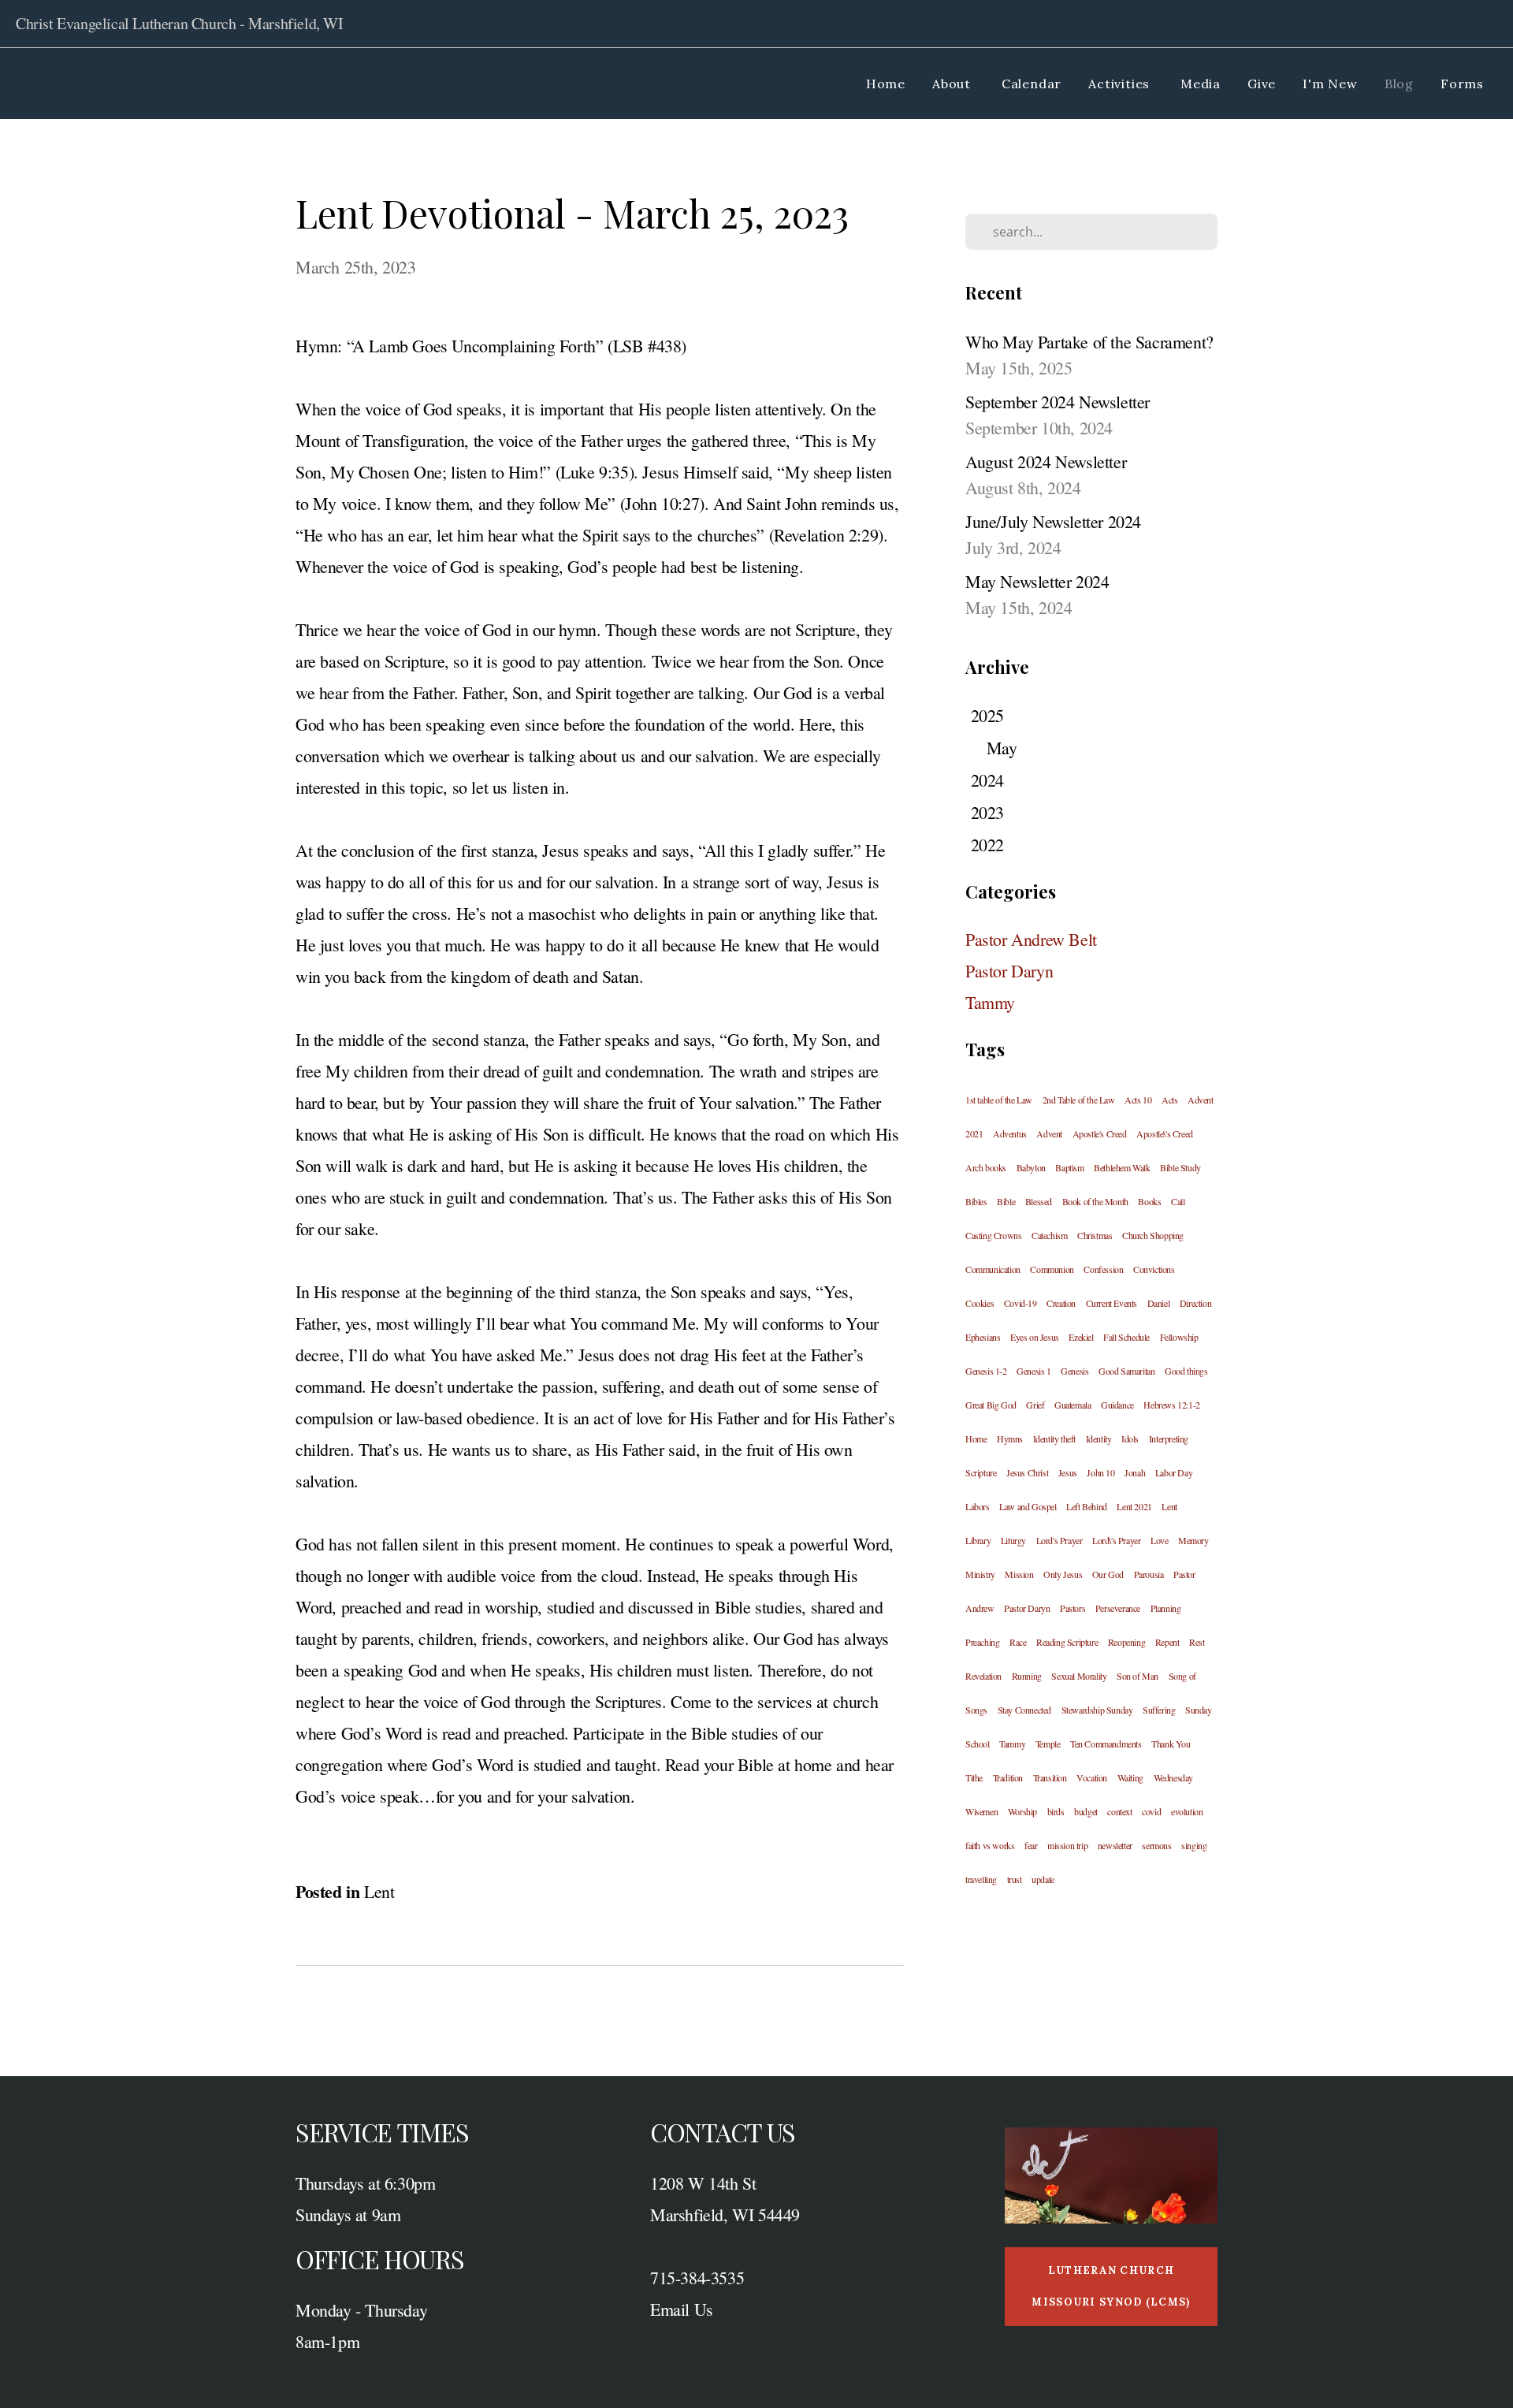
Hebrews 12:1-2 (1171, 1405)
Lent (379, 1891)
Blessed (1039, 1201)
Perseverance (1118, 1608)
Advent (1049, 1133)
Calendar (1032, 84)
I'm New (1330, 84)
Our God (1108, 1574)
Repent (1167, 1642)
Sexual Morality (1079, 1676)
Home (886, 84)
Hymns (1010, 1438)
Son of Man (1138, 1676)
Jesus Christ (1027, 1472)
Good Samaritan (1126, 1371)
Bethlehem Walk (1122, 1167)
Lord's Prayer (1059, 1540)
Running (1027, 1676)
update (1043, 1879)
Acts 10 (1138, 1100)
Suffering (1159, 1710)
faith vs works (990, 1845)
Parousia (1149, 1574)
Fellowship (1179, 1337)
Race (1018, 1642)
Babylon (1031, 1167)
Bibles (976, 1201)
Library (978, 1540)
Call (1178, 1201)
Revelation (983, 1676)
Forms (1462, 84)
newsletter (1115, 1845)
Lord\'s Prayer (1116, 1540)
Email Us (682, 2309)
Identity (1099, 1438)
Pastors (1072, 1608)
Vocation (1092, 1777)
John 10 (1100, 1472)
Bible (1006, 1201)
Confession (1103, 1269)
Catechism (1049, 1235)
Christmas (1095, 1235)
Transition (1050, 1777)
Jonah (1135, 1472)
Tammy (990, 1002)
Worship (1022, 1811)
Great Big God (991, 1405)
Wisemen (981, 1811)
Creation (1061, 1303)
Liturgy (1013, 1540)
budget (1086, 1811)
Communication (993, 1269)
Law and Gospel (1028, 1506)
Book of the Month (1095, 1201)
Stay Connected (1024, 1710)
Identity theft (1054, 1438)
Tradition (1008, 1777)
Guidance (1117, 1405)
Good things (1186, 1371)
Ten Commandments (1106, 1744)
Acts (1169, 1100)
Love (1159, 1540)
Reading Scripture (1067, 1642)
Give (1262, 84)
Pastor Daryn (1009, 971)
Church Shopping (1153, 1235)
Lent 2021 (1134, 1506)
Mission (1019, 1574)
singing (1194, 1845)
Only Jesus (1063, 1574)
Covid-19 (1020, 1303)
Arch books (986, 1167)
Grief (1035, 1405)
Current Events (1112, 1303)
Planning (1166, 1608)
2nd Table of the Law (1079, 1100)
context (1119, 1811)
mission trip (1067, 1845)
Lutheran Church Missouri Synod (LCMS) (1111, 2286)
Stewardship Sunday (1097, 1710)
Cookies (980, 1303)
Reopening (1126, 1642)
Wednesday (1173, 1777)
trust (1015, 1879)
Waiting (1130, 1777)
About (954, 84)
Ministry (980, 1574)
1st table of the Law (999, 1100)
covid (1151, 1811)
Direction (1195, 1303)
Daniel (1159, 1303)
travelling (981, 1879)
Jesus (1068, 1472)
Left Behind (1087, 1506)
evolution (1187, 1811)
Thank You (1171, 1744)
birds (1056, 1811)
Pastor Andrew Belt (1031, 939)
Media (1201, 84)
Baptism (1069, 1167)
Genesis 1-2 (986, 1371)
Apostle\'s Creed (1165, 1133)
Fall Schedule (1126, 1337)
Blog (1399, 84)
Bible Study (1180, 1167)
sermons (1156, 1845)
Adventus (1010, 1133)
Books (1149, 1201)
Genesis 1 (1033, 1371)
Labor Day (1174, 1472)
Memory (1193, 1540)
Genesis (1074, 1371)
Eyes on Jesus (1035, 1337)
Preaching (982, 1642)
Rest (1197, 1642)
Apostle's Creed (1100, 1133)
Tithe (974, 1777)
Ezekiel (1081, 1337)
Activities (1121, 84)
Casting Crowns (993, 1235)
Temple (1048, 1744)
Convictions (1154, 1269)
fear (1031, 1845)
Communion (1052, 1269)
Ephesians (983, 1337)
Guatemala (1072, 1405)
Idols (1130, 1438)
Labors (978, 1506)
